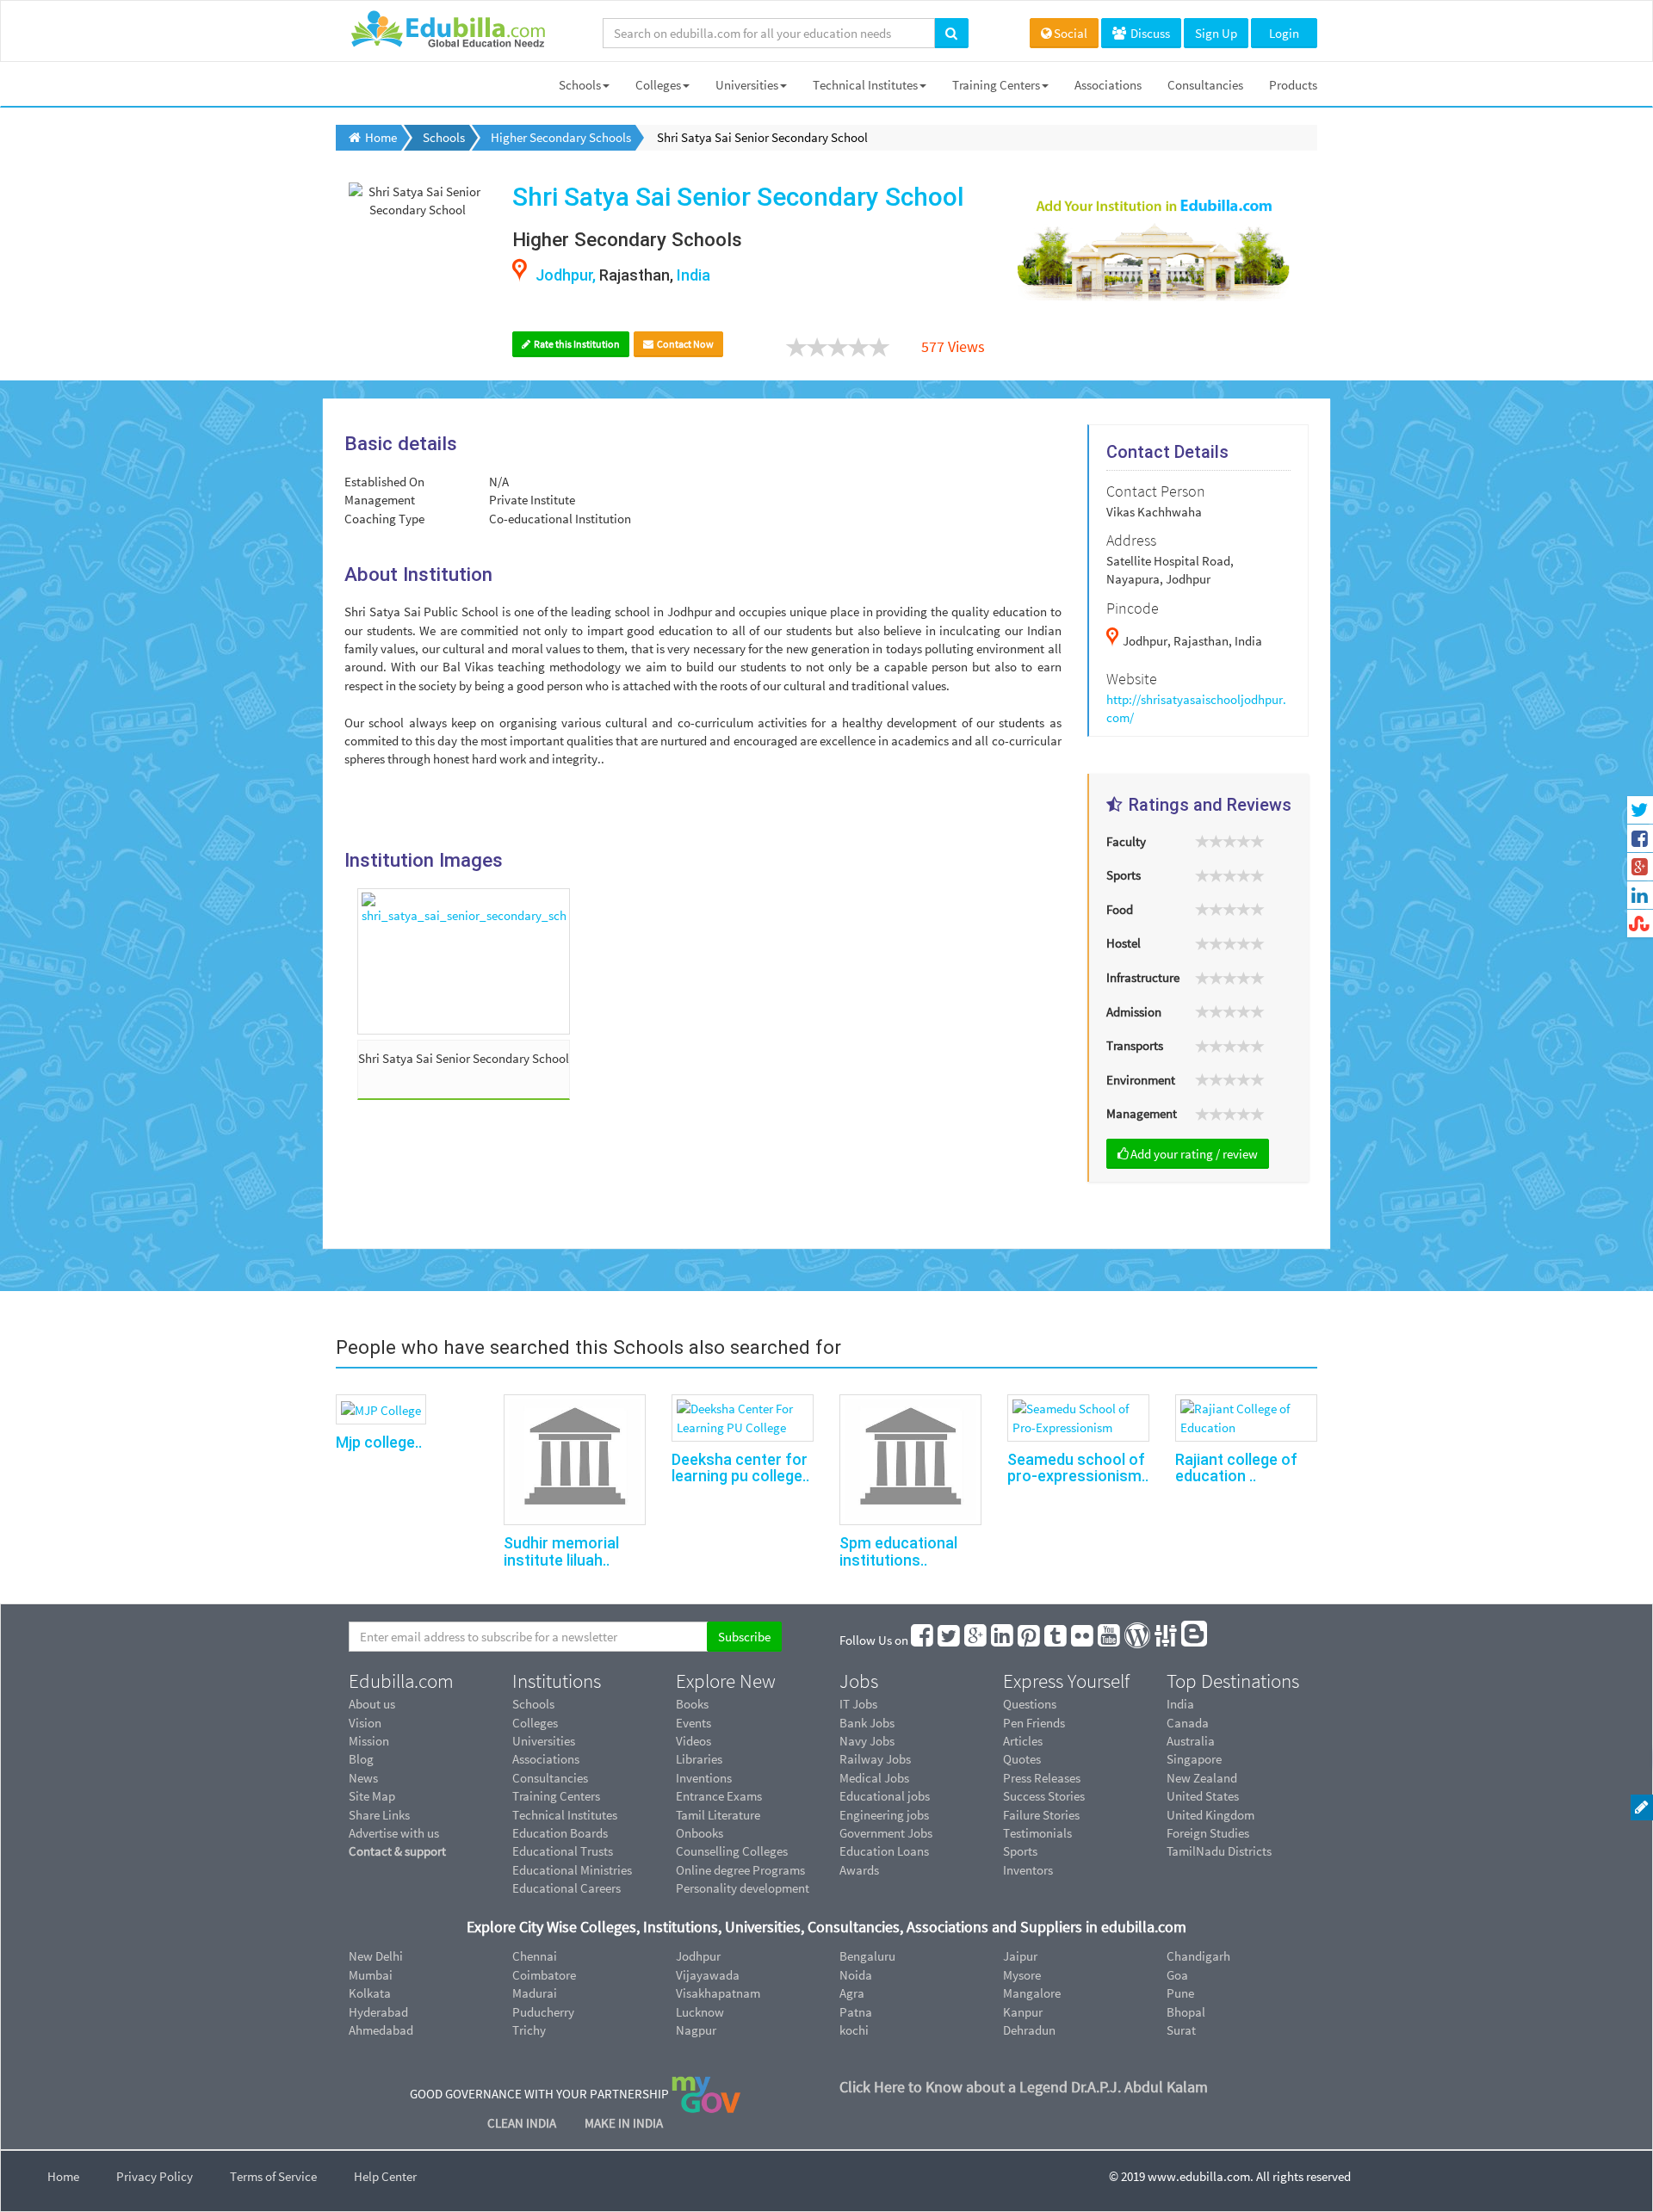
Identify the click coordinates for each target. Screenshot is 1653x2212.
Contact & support (397, 1851)
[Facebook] (923, 1640)
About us (372, 1704)
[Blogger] (1195, 1640)
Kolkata (370, 1993)
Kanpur (1023, 2012)
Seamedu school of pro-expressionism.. (1078, 1468)
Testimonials (1037, 1833)
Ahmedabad (381, 2030)
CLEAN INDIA (523, 2123)
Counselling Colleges (732, 1851)
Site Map (372, 1796)
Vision (365, 1723)
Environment (1141, 1080)
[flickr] (1083, 1640)
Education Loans (884, 1851)
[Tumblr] (1056, 1640)
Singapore (1194, 1759)
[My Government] (706, 2094)
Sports (1124, 875)
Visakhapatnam (718, 1993)
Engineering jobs (884, 1815)
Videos (693, 1741)
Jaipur (1020, 1956)
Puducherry (543, 2012)
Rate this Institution (576, 344)
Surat (1181, 2030)
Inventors (1028, 1870)
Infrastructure (1143, 977)
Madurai (535, 1993)
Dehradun (1029, 2030)
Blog (361, 1759)
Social (1071, 33)
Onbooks (700, 1833)
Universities (747, 85)
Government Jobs (886, 1833)
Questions (1030, 1704)
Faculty (1126, 841)
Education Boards (560, 1833)
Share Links (379, 1815)
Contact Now (684, 344)
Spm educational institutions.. (898, 1551)
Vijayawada (708, 1975)
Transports (1135, 1045)
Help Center (385, 2176)
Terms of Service (273, 2176)
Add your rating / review (1194, 1154)
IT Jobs (858, 1704)
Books (692, 1704)
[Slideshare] (1167, 1640)
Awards (859, 1870)
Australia (1191, 1741)
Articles (1023, 1741)
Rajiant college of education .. (1236, 1468)
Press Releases (1042, 1778)
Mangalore (1032, 1993)
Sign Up (1216, 33)
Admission (1134, 1012)
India (1180, 1704)
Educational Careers (566, 1888)
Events (693, 1723)
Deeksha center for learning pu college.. (740, 1468)
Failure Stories (1041, 1815)
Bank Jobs (867, 1723)
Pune (1180, 1993)
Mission (369, 1741)
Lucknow (700, 2012)
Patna (856, 2012)
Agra (852, 1993)
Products (1293, 85)
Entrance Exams (719, 1796)
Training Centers (996, 85)
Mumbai (371, 1975)
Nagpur (696, 2030)
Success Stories (1044, 1796)
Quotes (1022, 1759)
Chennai (535, 1956)
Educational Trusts (563, 1851)
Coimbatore (544, 1975)
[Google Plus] (976, 1640)
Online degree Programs (740, 1870)
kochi (854, 2030)
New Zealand (1202, 1778)
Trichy (529, 2030)
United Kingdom (1210, 1815)
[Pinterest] (1030, 1640)
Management (1142, 1113)
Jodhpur (698, 1956)
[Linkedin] (1003, 1640)
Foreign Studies (1208, 1833)
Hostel (1124, 943)
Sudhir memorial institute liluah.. (561, 1551)
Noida (856, 1975)
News (363, 1778)
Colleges (658, 85)
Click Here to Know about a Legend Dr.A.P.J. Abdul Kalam (1024, 2087)
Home (63, 2176)
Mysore (1022, 1975)
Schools (580, 85)
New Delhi (376, 1956)
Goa (1177, 1975)
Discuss (1149, 33)
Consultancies (1205, 85)
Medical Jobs (874, 1778)
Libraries (699, 1759)
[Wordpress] (1138, 1640)
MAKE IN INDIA (624, 2123)
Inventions (704, 1778)
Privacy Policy (155, 2176)
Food (1120, 909)
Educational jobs (885, 1796)
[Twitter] (950, 1640)
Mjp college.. (379, 1442)
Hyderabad (378, 2012)
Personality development (743, 1888)
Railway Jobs (875, 1759)
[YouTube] (1110, 1640)
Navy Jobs (867, 1741)
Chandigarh (1198, 1956)
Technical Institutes (865, 85)
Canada (1188, 1723)
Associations (1108, 85)
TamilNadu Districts (1219, 1851)
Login (1284, 33)
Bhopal (1186, 2012)
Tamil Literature (718, 1815)
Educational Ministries (572, 1870)
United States (1203, 1796)
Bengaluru (867, 1956)
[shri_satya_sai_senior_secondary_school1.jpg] (464, 961)
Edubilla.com (401, 1681)
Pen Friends (1034, 1723)
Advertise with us (394, 1833)
